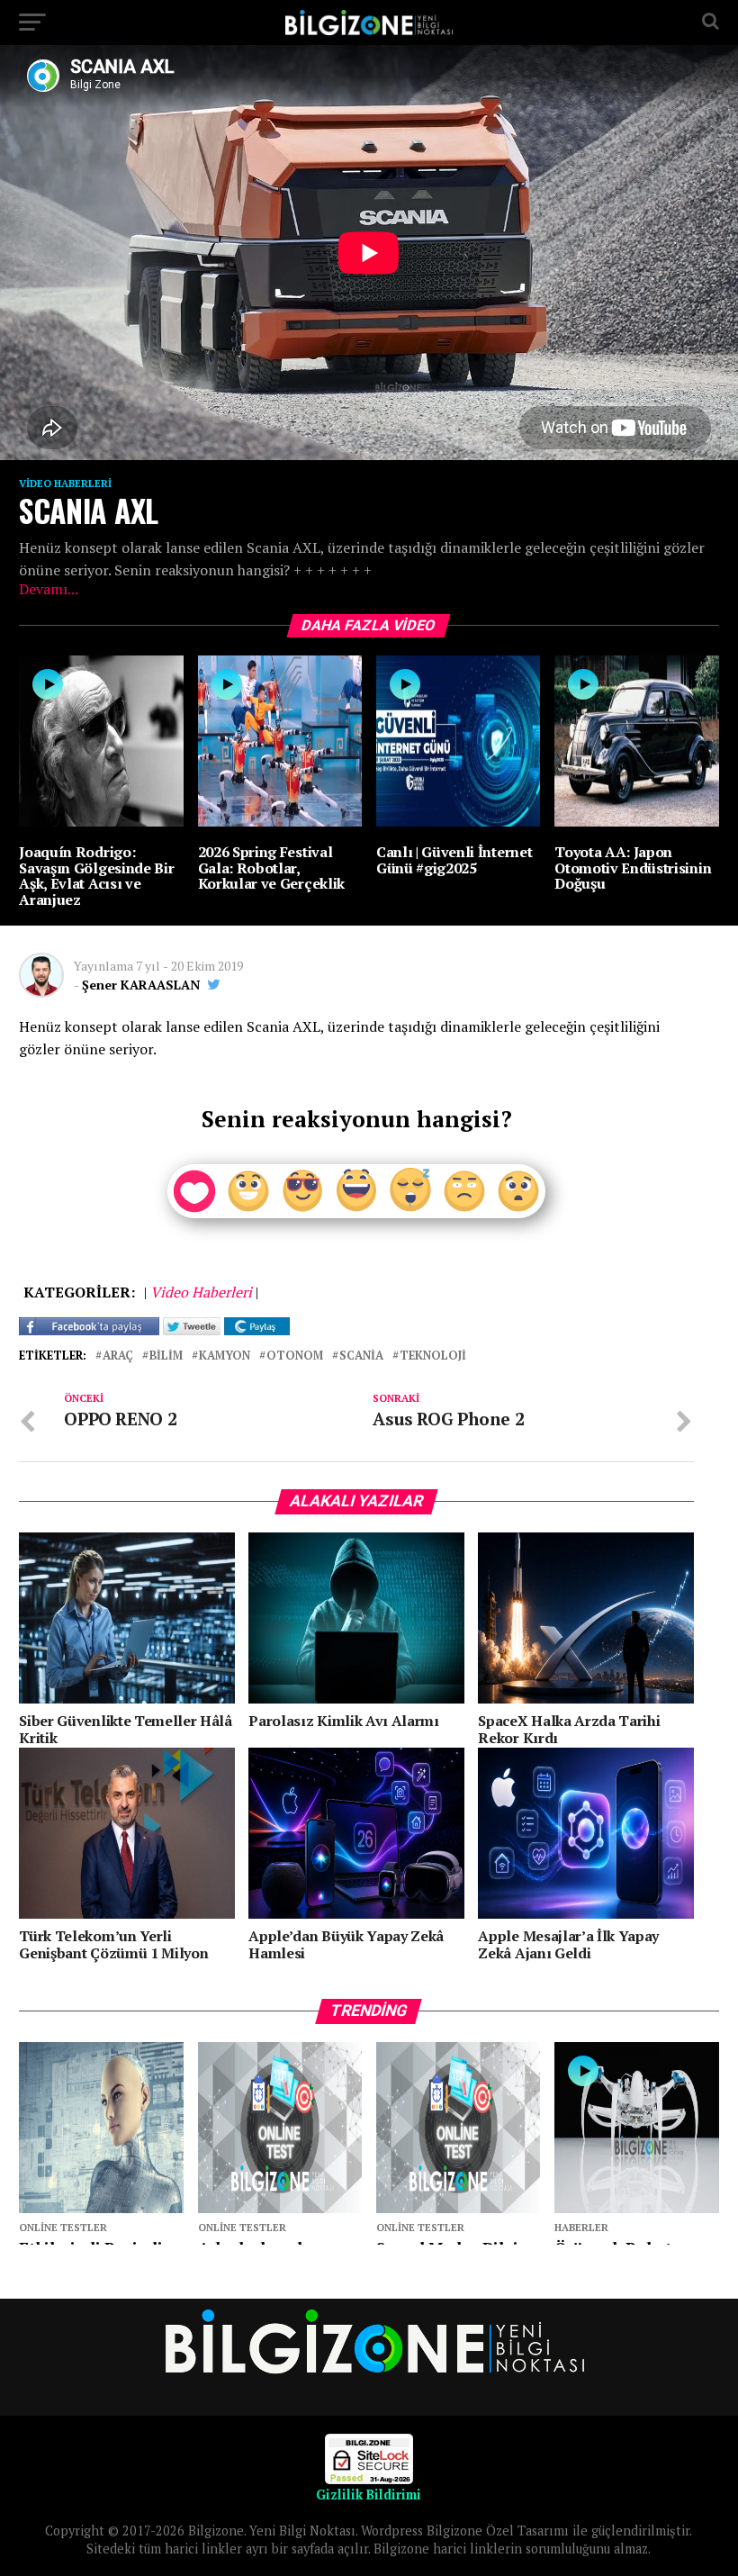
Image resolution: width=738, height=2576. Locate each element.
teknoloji (433, 1356)
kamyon (225, 1356)
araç (118, 1356)
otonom (295, 1356)
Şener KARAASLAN (141, 985)
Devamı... (49, 589)
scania (361, 1356)
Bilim (166, 1356)
